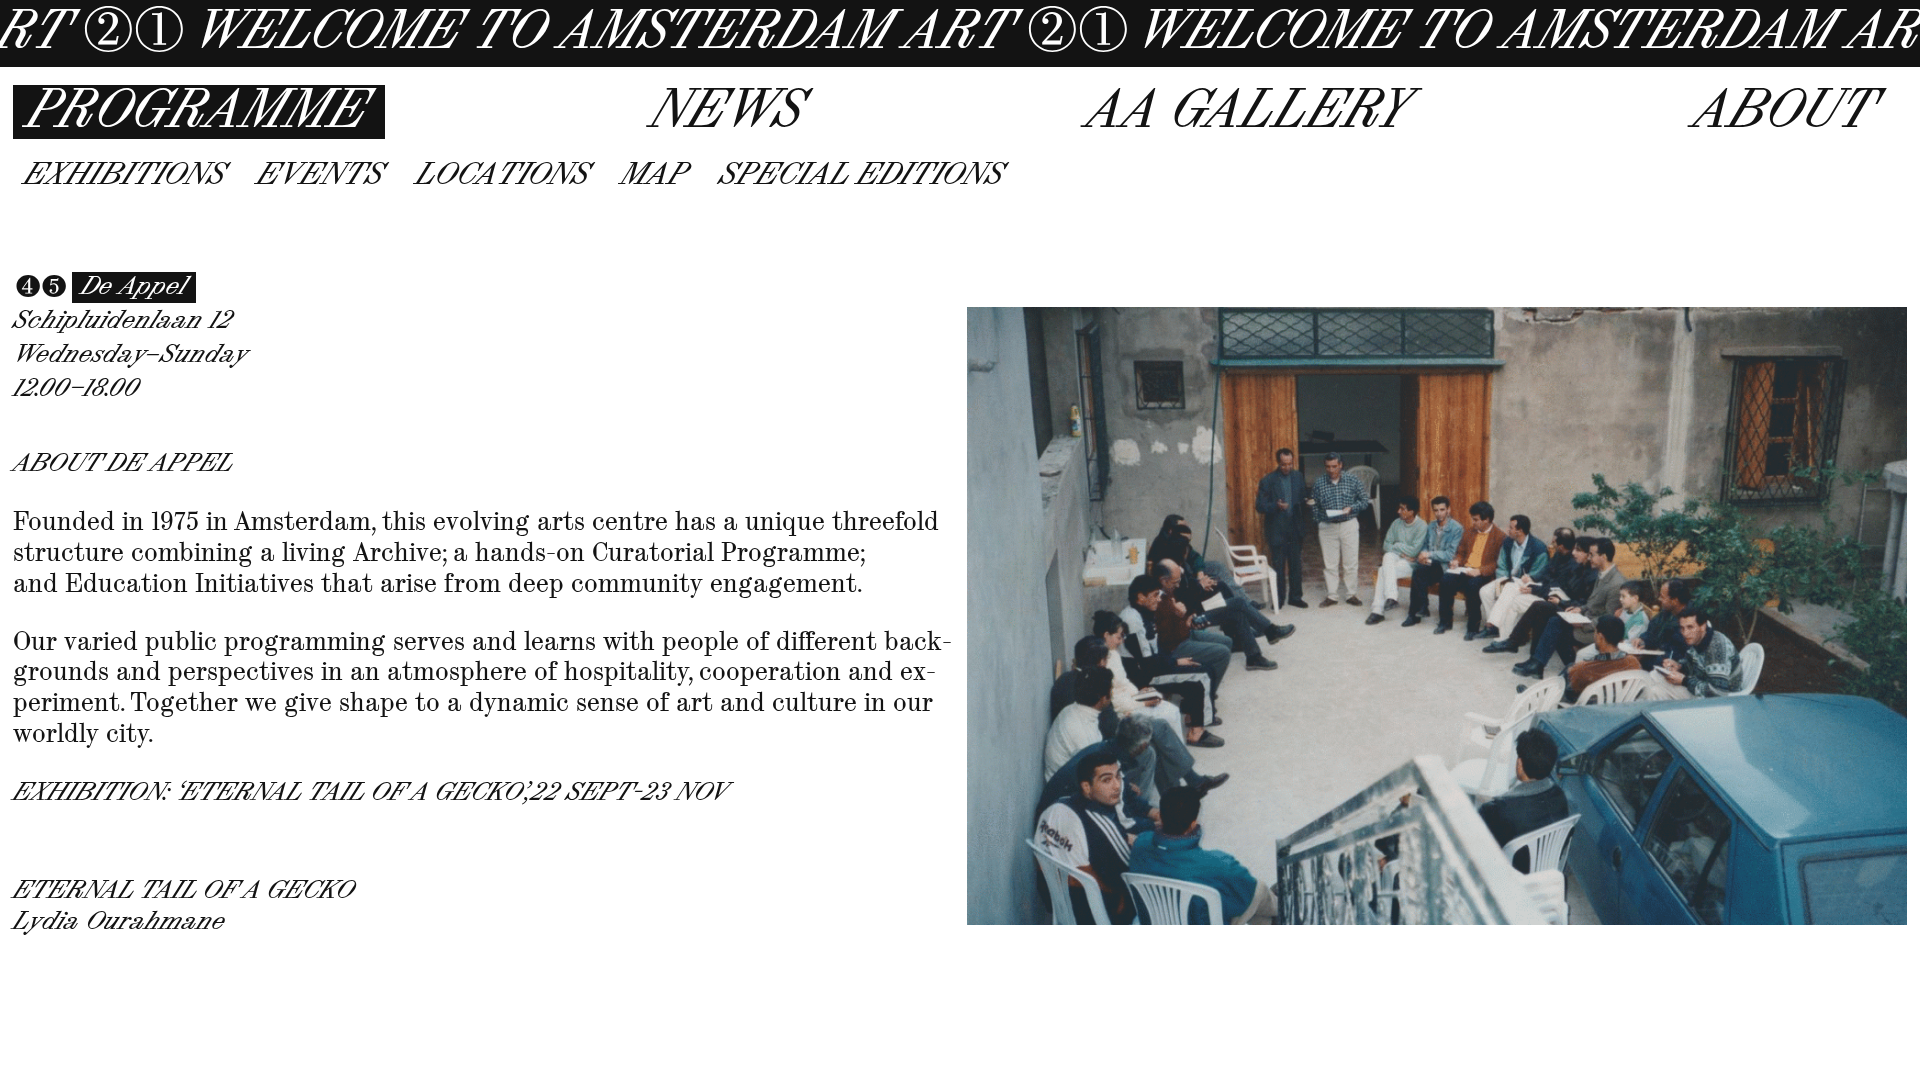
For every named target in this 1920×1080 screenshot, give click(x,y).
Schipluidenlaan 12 (122, 320)
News (726, 112)
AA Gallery (1248, 112)
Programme (196, 112)
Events (320, 175)
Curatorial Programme (726, 552)
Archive (397, 552)
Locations (502, 175)
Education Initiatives (189, 583)
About (1784, 112)
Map (654, 175)
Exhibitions (124, 175)
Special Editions (861, 175)
